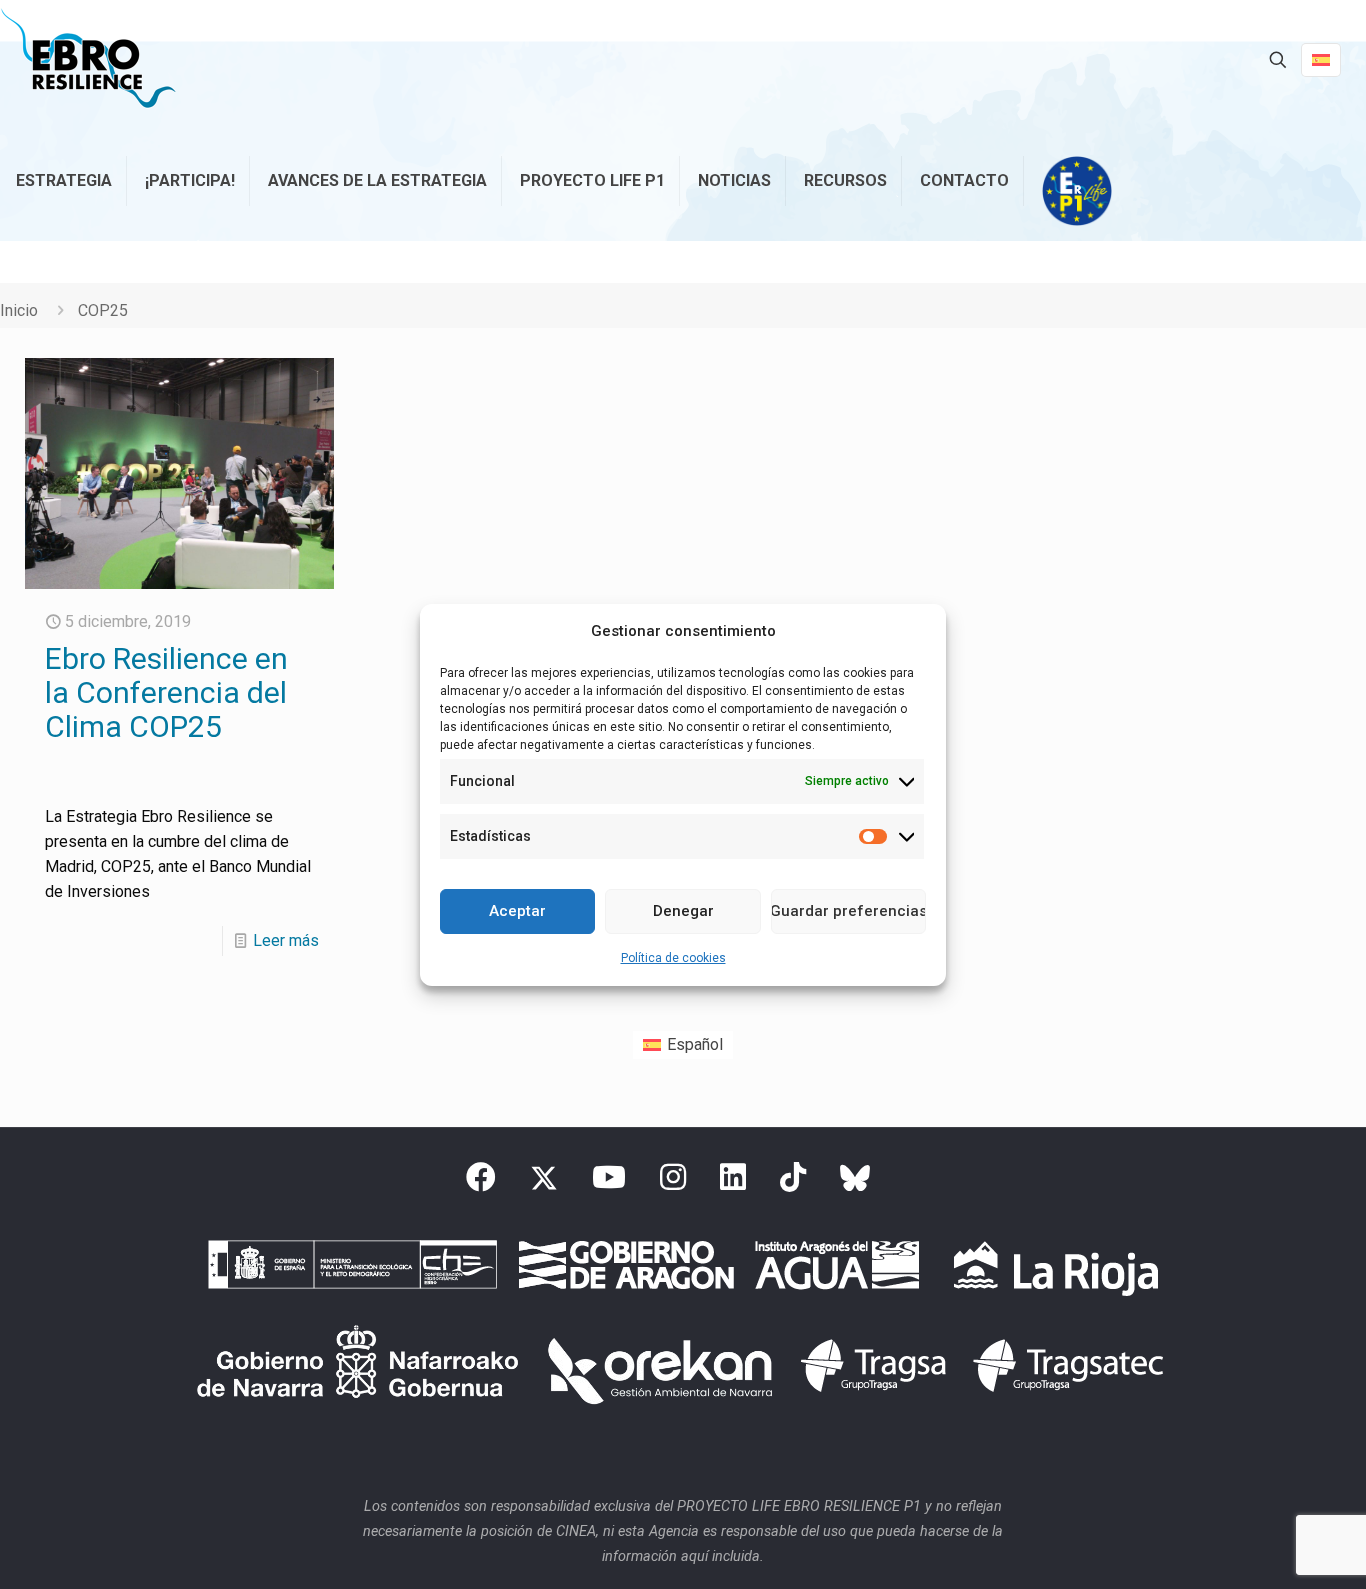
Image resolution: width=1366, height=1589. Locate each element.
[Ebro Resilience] (88, 60)
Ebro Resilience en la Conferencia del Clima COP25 (166, 692)
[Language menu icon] (1321, 60)
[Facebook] (481, 1183)
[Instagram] (673, 1183)
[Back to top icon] (1270, 1548)
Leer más (286, 940)
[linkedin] (733, 1183)
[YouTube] (609, 1183)
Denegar (683, 911)
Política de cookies (673, 958)
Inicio (19, 310)
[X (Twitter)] (544, 1183)
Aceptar (517, 911)
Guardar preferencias (848, 911)
